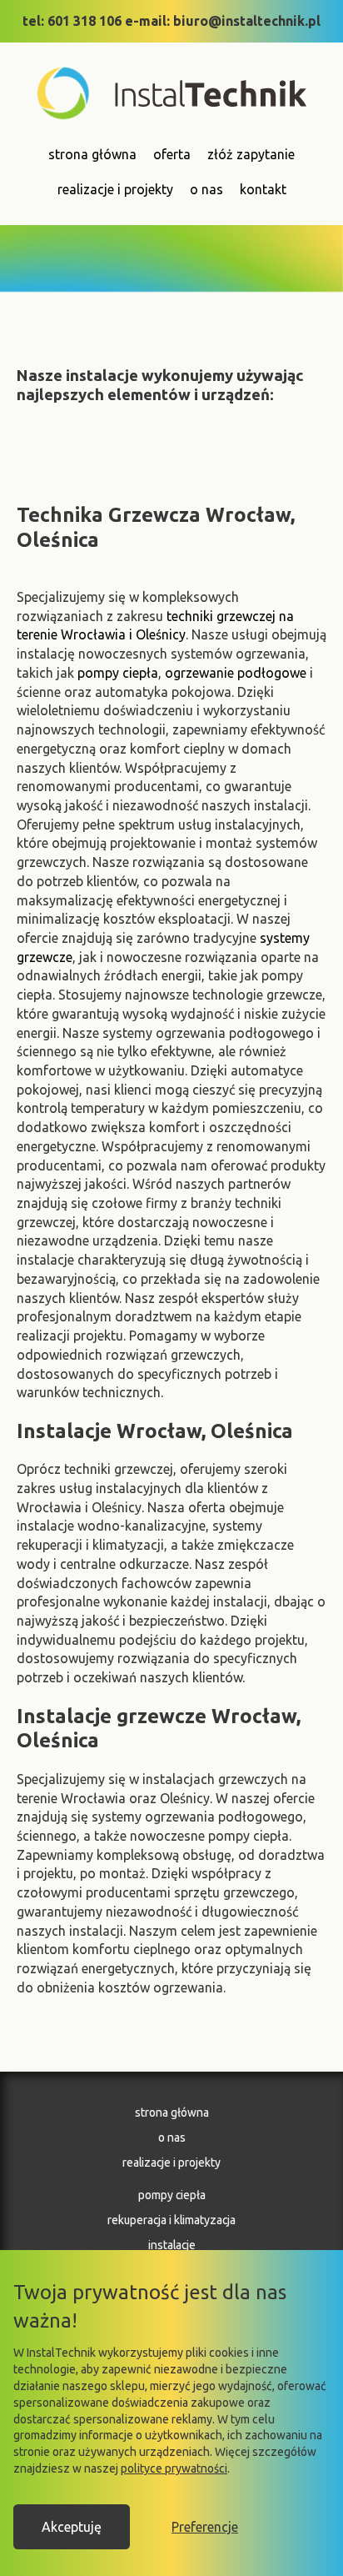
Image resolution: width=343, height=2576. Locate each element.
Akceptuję (72, 2527)
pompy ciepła (118, 673)
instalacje (172, 2245)
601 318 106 (85, 21)
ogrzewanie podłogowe (236, 673)
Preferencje (205, 2527)
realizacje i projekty (115, 189)
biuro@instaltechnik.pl (247, 21)
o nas (206, 189)
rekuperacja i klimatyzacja (171, 2220)
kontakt (263, 189)
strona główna (92, 154)
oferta (172, 154)
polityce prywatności (174, 2468)
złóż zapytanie (251, 154)
